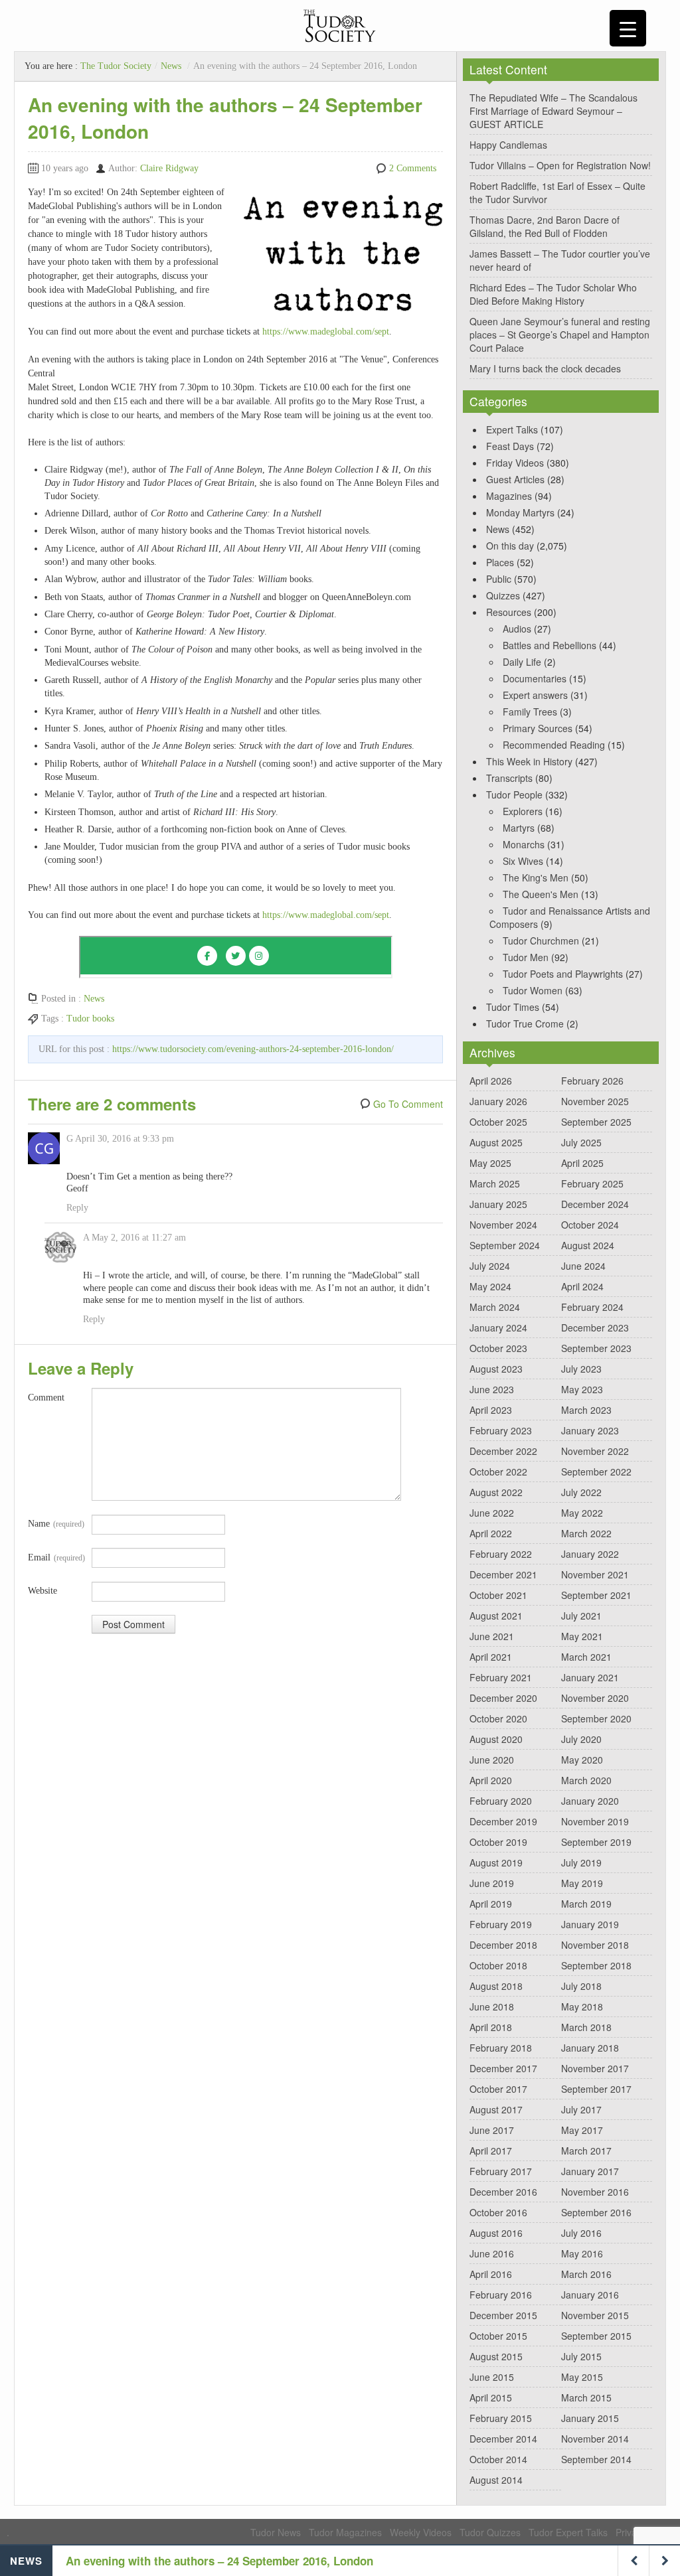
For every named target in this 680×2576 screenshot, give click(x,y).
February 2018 (501, 2048)
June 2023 (492, 1389)
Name (56, 1524)
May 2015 (582, 2377)
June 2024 (583, 1266)
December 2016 (503, 2192)
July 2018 (581, 1986)
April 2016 (491, 2274)
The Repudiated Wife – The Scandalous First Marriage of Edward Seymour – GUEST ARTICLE (553, 111)
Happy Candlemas (508, 145)
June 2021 (492, 1636)
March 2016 (586, 2274)
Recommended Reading (554, 745)
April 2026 (491, 1081)
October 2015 (498, 2336)
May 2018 (582, 2007)
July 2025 (581, 1142)
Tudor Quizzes (490, 2532)
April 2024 (582, 1286)
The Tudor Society (116, 66)
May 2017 (582, 2130)
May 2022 (582, 1513)
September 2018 (596, 1965)
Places (500, 562)
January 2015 (590, 2418)
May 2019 (582, 1883)
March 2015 (586, 2397)
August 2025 (496, 1142)
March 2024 (495, 1307)
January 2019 (590, 1924)
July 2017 (581, 2109)
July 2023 (581, 1369)
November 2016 (595, 2192)
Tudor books (90, 1019)
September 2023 (596, 1348)
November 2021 (595, 1574)
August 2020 (496, 1739)
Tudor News (276, 2532)
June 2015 (492, 2377)
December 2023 (595, 1327)
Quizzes (503, 595)
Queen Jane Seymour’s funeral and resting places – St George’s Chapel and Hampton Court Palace (560, 335)
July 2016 (581, 2233)
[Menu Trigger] (628, 28)
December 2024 (595, 1204)
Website (42, 1591)
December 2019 (503, 1821)
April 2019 (491, 1904)
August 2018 (496, 1986)
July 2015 (581, 2356)
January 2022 (590, 1554)
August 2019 (496, 1862)
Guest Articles (515, 479)
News (171, 66)
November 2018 (595, 1945)
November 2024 (503, 1225)
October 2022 (498, 1472)
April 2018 (491, 2027)
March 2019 (586, 1904)
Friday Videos (515, 463)
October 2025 (498, 1122)
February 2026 (592, 1081)
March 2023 (586, 1410)
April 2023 (491, 1410)
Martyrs (519, 828)
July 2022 (581, 1492)
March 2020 (586, 1780)
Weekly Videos (421, 2532)
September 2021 (596, 1595)
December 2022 (503, 1451)
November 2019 (595, 1821)
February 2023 (501, 1430)
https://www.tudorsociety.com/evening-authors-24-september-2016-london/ (253, 1049)
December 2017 (503, 2068)
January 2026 (498, 1101)
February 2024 (592, 1307)
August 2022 (496, 1492)
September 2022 (596, 1472)
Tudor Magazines (345, 2532)
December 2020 (503, 1698)
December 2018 (503, 1945)
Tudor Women (533, 990)
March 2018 (586, 2027)
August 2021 (496, 1616)
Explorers (523, 811)
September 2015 (596, 2336)
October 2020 (498, 1718)
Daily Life (522, 662)
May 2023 (582, 1389)
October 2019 (498, 1842)
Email (56, 1557)
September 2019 (596, 1842)
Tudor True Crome (525, 1023)
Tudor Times (513, 1007)
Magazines (509, 496)
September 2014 (596, 2459)
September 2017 (596, 2089)
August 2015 (496, 2356)
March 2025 (495, 1183)
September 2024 (505, 1245)
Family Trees (530, 712)
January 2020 (590, 1801)
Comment (46, 1398)
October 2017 (498, 2089)
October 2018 (498, 1965)
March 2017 (586, 2151)
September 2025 (596, 1122)
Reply (77, 1208)
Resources (509, 612)
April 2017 (491, 2151)
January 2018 (590, 2048)
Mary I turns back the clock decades (545, 368)
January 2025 (498, 1204)
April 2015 (491, 2397)
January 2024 (498, 1327)
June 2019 (492, 1883)
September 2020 (596, 1718)
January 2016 (590, 2295)
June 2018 (492, 2007)
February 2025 (592, 1183)
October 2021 (498, 1595)
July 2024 (490, 1266)
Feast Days (510, 446)
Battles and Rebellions (550, 645)
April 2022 (491, 1533)
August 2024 (588, 1245)
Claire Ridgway (169, 168)
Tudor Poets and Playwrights (563, 974)
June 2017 (492, 2130)
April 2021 (491, 1657)
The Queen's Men (541, 894)
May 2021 (582, 1636)
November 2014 (595, 2439)
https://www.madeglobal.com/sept (326, 332)
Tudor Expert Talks (568, 2532)
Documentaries (535, 678)
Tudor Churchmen (541, 941)
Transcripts (509, 778)
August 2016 (496, 2233)
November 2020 (595, 1698)
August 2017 (496, 2109)
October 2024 (590, 1225)
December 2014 (503, 2439)
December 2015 (503, 2315)
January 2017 (590, 2171)
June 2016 (492, 2253)
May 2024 (490, 1286)
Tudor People (514, 795)
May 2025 (490, 1163)
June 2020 (492, 1760)
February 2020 (501, 1801)
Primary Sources (538, 728)
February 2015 (501, 2418)
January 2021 (590, 1677)
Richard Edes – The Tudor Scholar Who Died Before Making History (553, 294)
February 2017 (501, 2171)
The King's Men (536, 877)
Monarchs (524, 844)
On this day (510, 546)
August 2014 (496, 2480)
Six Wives (523, 861)
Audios (517, 629)
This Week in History (529, 761)
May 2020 (582, 1760)
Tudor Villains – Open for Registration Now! (560, 165)
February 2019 (501, 1924)
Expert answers (535, 695)
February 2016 (501, 2295)
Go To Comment (408, 1104)
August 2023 (496, 1369)
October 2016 (498, 2212)
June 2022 (492, 1513)
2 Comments (413, 168)
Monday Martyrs (520, 512)
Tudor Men (526, 957)
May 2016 (582, 2253)
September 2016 (596, 2212)
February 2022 (501, 1554)
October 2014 (498, 2459)
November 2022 (595, 1451)
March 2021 (586, 1657)
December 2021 (503, 1574)
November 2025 (595, 1101)
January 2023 (590, 1430)
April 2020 (491, 1780)
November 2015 (595, 2315)
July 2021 (581, 1616)
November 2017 (595, 2068)
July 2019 (581, 1862)
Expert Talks (512, 429)
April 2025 (582, 1163)
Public (499, 579)
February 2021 (501, 1677)
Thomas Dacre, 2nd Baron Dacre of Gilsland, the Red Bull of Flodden (545, 226)
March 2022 (586, 1533)
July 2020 (581, 1739)
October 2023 (498, 1348)
